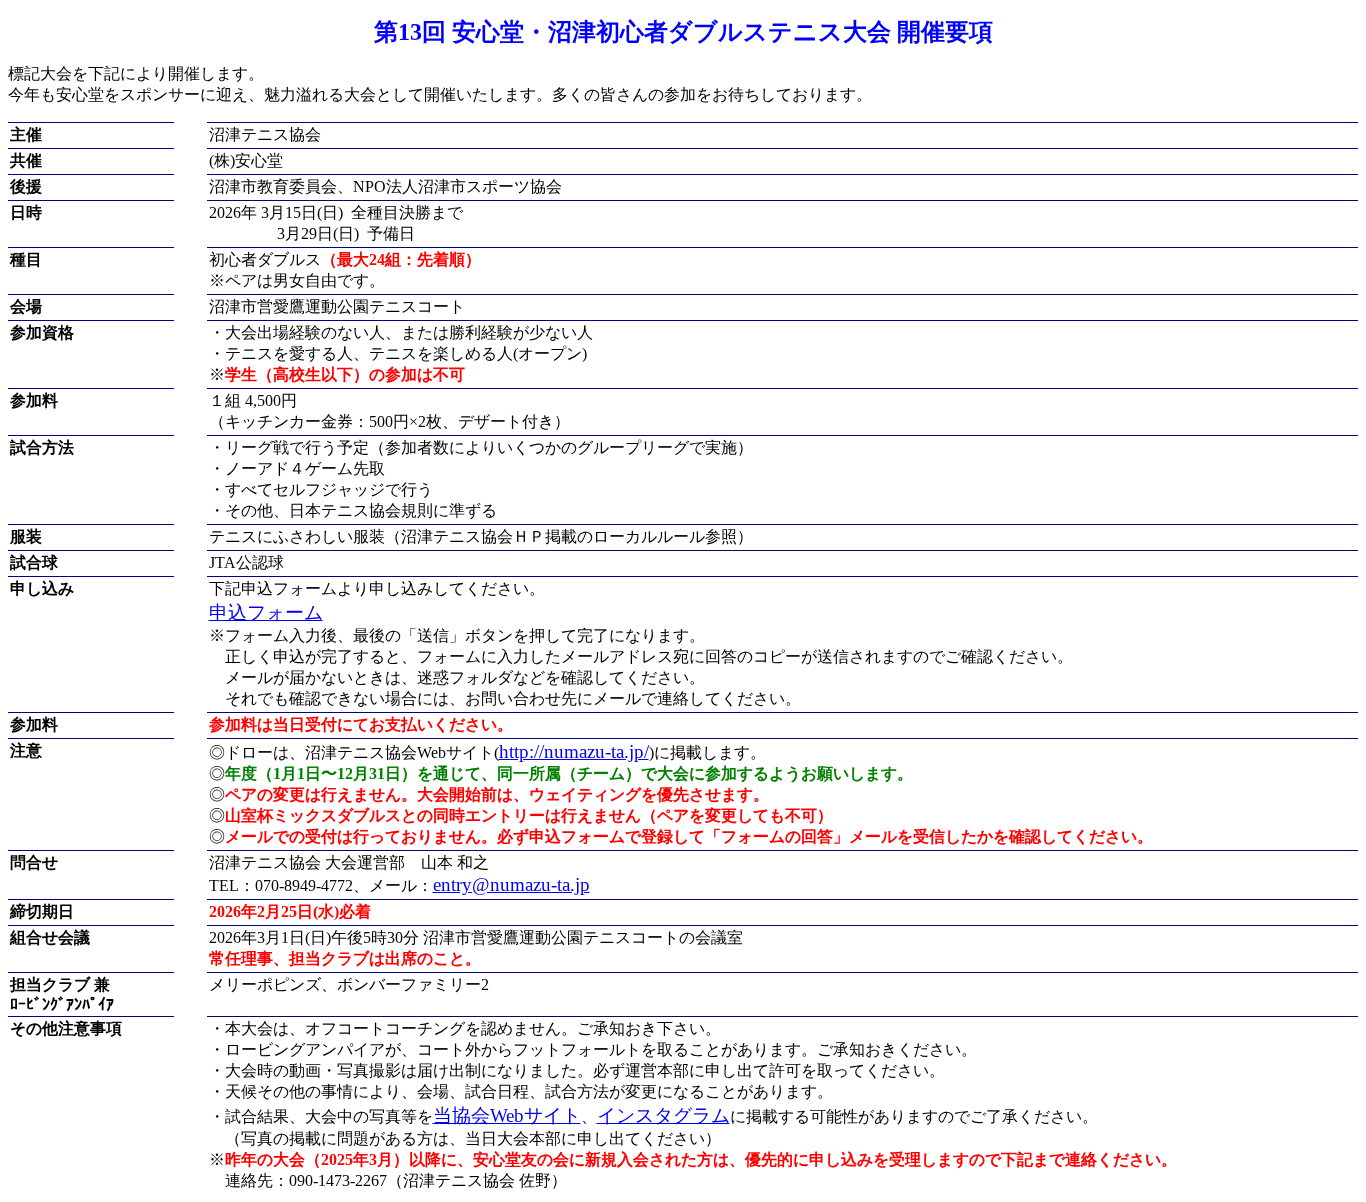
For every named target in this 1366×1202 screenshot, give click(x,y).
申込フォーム (266, 612)
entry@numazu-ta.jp (511, 884)
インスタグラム (663, 1115)
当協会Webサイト (507, 1115)
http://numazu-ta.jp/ (574, 751)
